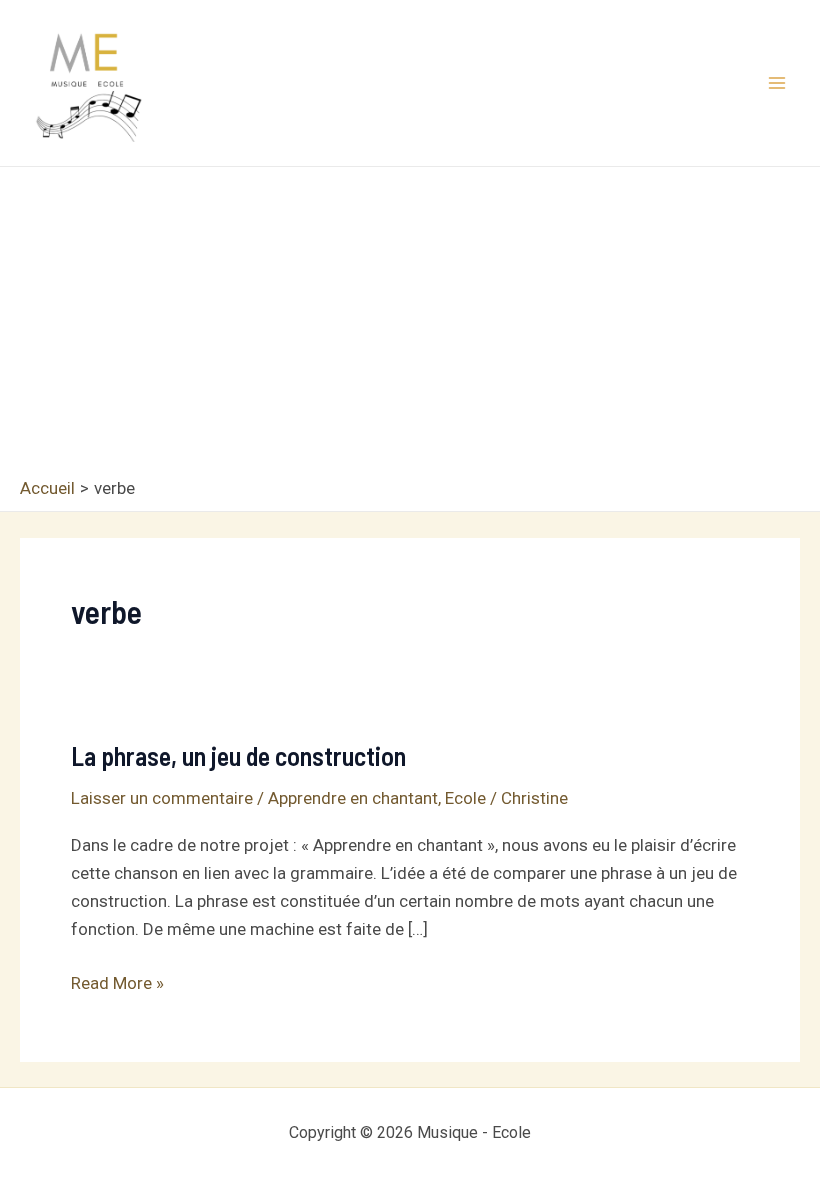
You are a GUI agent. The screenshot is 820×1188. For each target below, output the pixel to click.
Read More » (117, 984)
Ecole (465, 798)
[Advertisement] (410, 327)
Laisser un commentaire (162, 798)
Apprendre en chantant (353, 798)
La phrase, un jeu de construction (238, 755)
